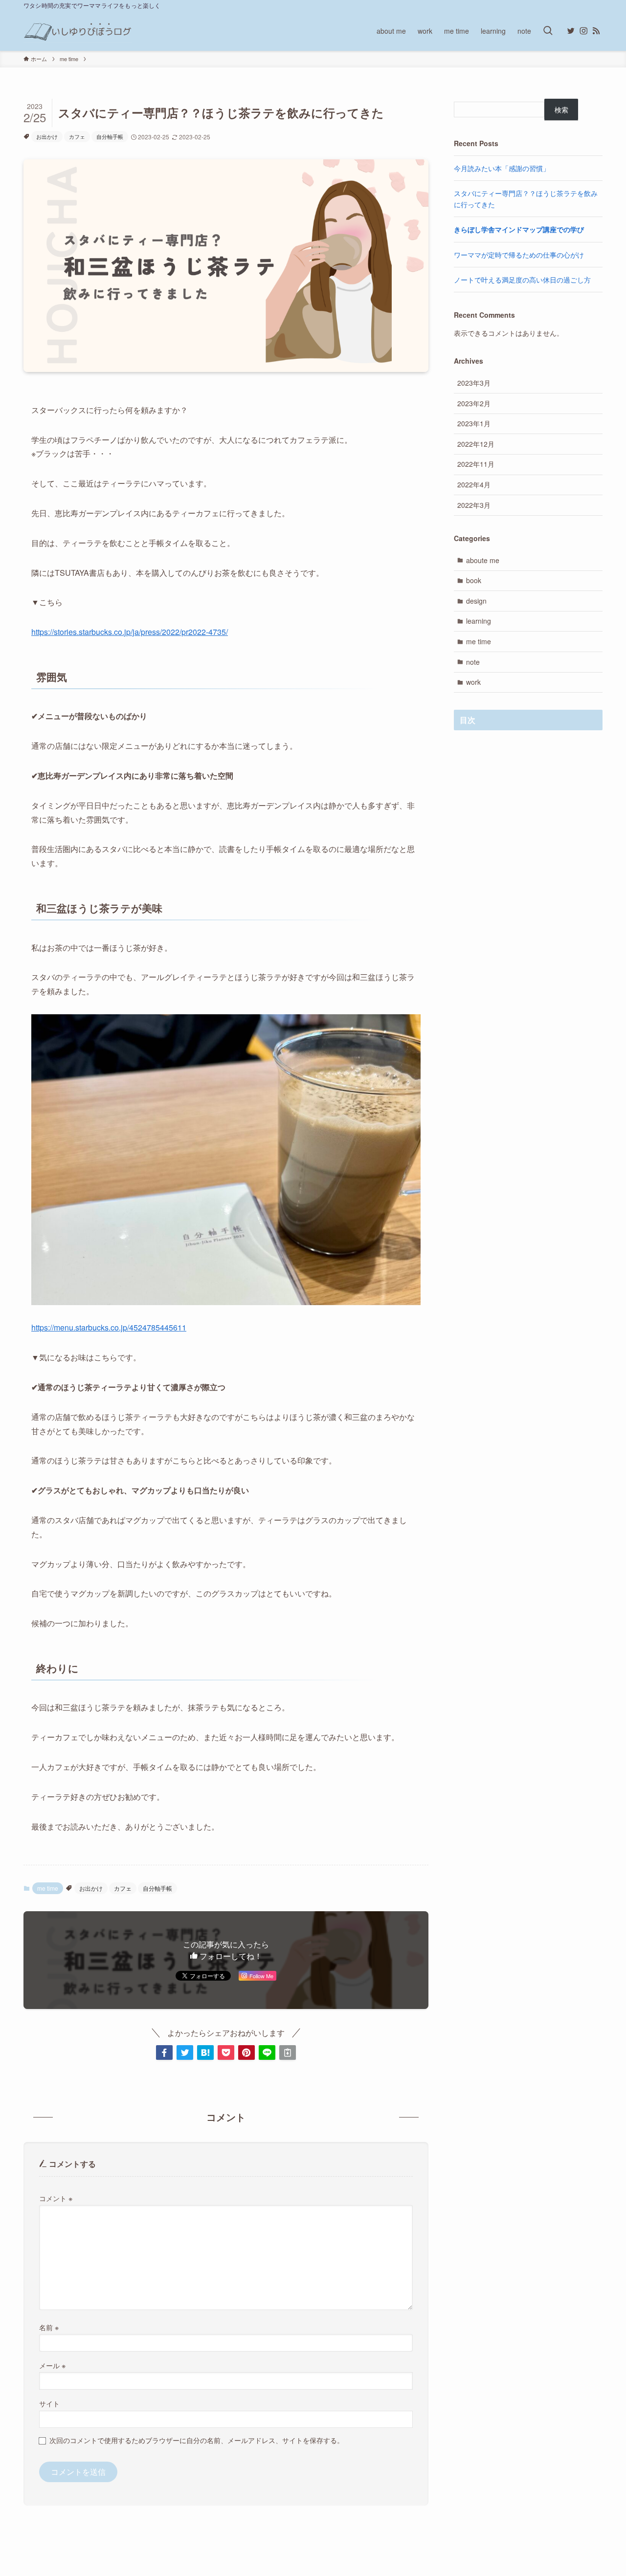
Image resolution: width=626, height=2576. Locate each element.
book (474, 580)
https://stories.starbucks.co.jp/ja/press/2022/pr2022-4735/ (130, 632)
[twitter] (571, 31)
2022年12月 (476, 444)
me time (48, 1888)
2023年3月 (474, 383)
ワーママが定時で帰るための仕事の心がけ (519, 255)
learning (479, 621)
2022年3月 (474, 505)
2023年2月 (474, 403)
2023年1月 (474, 423)
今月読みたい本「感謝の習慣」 (502, 168)
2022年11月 (476, 464)
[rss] (596, 31)
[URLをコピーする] (288, 2052)
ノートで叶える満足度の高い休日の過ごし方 (522, 280)
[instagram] (583, 31)
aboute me (483, 560)
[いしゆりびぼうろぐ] (78, 31)
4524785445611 (158, 1327)
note (473, 662)
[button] (164, 2052)
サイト (49, 2403)
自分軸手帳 (110, 136)
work (473, 682)
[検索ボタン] (548, 31)
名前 (49, 2327)
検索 (561, 109)
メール (52, 2365)
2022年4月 (474, 484)
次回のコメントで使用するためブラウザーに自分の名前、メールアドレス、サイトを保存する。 (197, 2440)
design (476, 601)
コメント (56, 2198)
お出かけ (47, 136)
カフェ (77, 136)
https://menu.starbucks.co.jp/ (80, 1327)
